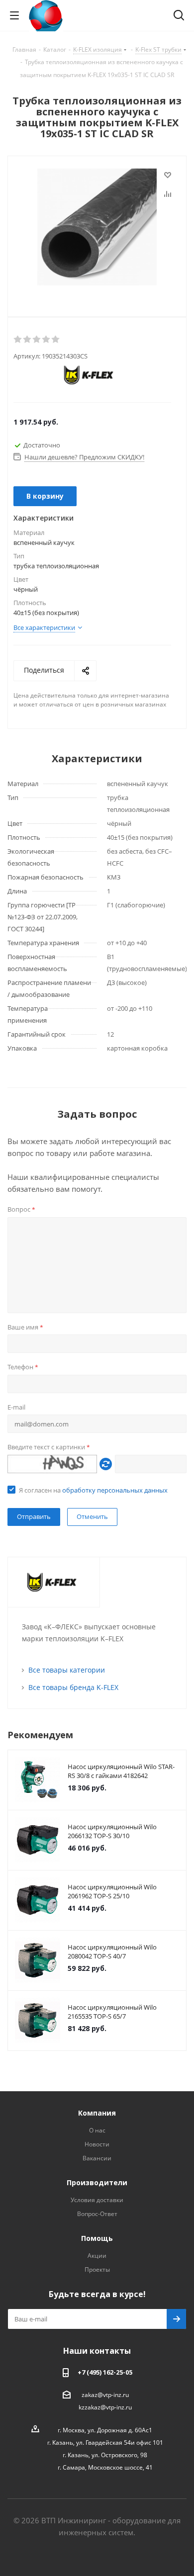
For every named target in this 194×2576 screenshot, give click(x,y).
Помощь (97, 2238)
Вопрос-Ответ (97, 2214)
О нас (97, 2130)
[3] (37, 340)
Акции (97, 2256)
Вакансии (97, 2158)
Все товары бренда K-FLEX (73, 1687)
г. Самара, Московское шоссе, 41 (105, 2467)
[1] (18, 340)
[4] (47, 340)
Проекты (97, 2269)
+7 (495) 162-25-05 (105, 2372)
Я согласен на (93, 1490)
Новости (97, 2144)
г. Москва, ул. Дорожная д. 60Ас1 (105, 2430)
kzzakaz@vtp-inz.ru (105, 2407)
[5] (56, 340)
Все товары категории (67, 1670)
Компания (97, 2113)
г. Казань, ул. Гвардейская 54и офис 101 (105, 2443)
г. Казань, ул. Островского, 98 (105, 2455)
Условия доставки (97, 2200)
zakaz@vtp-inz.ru (105, 2395)
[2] (28, 340)
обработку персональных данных (115, 1490)
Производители (97, 2182)
